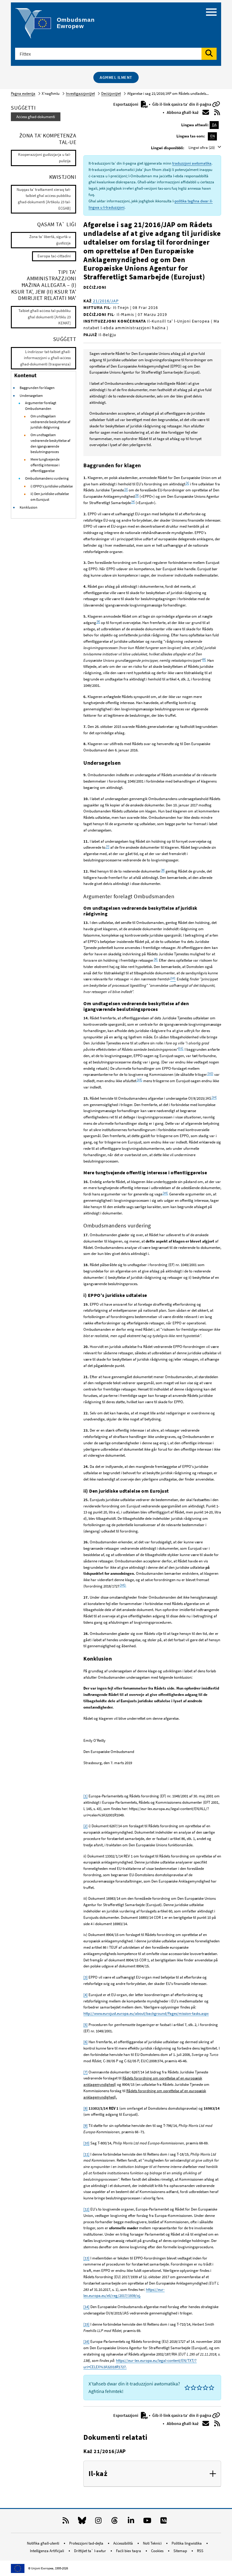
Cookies (158, 2551)
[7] (107, 846)
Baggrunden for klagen (37, 388)
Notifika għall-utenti (43, 2543)
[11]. (181, 1048)
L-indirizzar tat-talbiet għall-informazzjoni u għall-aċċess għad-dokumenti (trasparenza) (45, 358)
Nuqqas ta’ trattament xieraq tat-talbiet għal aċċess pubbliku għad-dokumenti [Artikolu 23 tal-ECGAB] (44, 199)
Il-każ (98, 2474)
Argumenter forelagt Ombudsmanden (41, 406)
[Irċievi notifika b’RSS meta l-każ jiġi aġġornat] (217, 112)
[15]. (165, 1193)
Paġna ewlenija (23, 93)
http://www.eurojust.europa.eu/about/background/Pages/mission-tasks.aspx (146, 2013)
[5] (98, 621)
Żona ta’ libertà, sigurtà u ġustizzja (50, 240)
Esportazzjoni (126, 104)
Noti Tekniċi (153, 2543)
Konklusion (29, 507)
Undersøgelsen (31, 396)
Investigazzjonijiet (80, 93)
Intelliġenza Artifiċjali (47, 2551)
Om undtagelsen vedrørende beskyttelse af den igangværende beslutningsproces (50, 443)
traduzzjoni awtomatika (192, 163)
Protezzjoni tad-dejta (87, 2543)
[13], (139, 1080)
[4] (133, 502)
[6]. (204, 659)
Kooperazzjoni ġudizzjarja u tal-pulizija (44, 158)
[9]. (156, 959)
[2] (126, 489)
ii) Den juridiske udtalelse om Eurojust (50, 497)
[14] (214, 1097)
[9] (85, 2126)
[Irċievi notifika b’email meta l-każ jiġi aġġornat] (206, 112)
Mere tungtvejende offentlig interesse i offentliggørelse (45, 465)
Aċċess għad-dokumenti (36, 117)
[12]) (210, 1073)
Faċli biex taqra (129, 2551)
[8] (163, 870)
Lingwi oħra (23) (202, 148)
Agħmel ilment (116, 77)
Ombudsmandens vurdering (47, 478)
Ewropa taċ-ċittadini (54, 256)
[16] (86, 2341)
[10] (86, 2143)
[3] (137, 495)
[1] (187, 483)
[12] (86, 2209)
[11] (86, 2154)
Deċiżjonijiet (111, 93)
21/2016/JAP (105, 301)
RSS (200, 2551)
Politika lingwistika (187, 2543)
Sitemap (181, 2551)
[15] (86, 2324)
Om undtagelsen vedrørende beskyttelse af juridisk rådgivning (50, 422)
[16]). (123, 1585)
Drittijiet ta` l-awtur (90, 2551)
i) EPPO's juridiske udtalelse (52, 486)
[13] (86, 2258)
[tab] (152, 2474)
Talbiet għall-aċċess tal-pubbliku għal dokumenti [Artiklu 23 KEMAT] (45, 317)
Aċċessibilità (124, 2543)
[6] (85, 2042)
